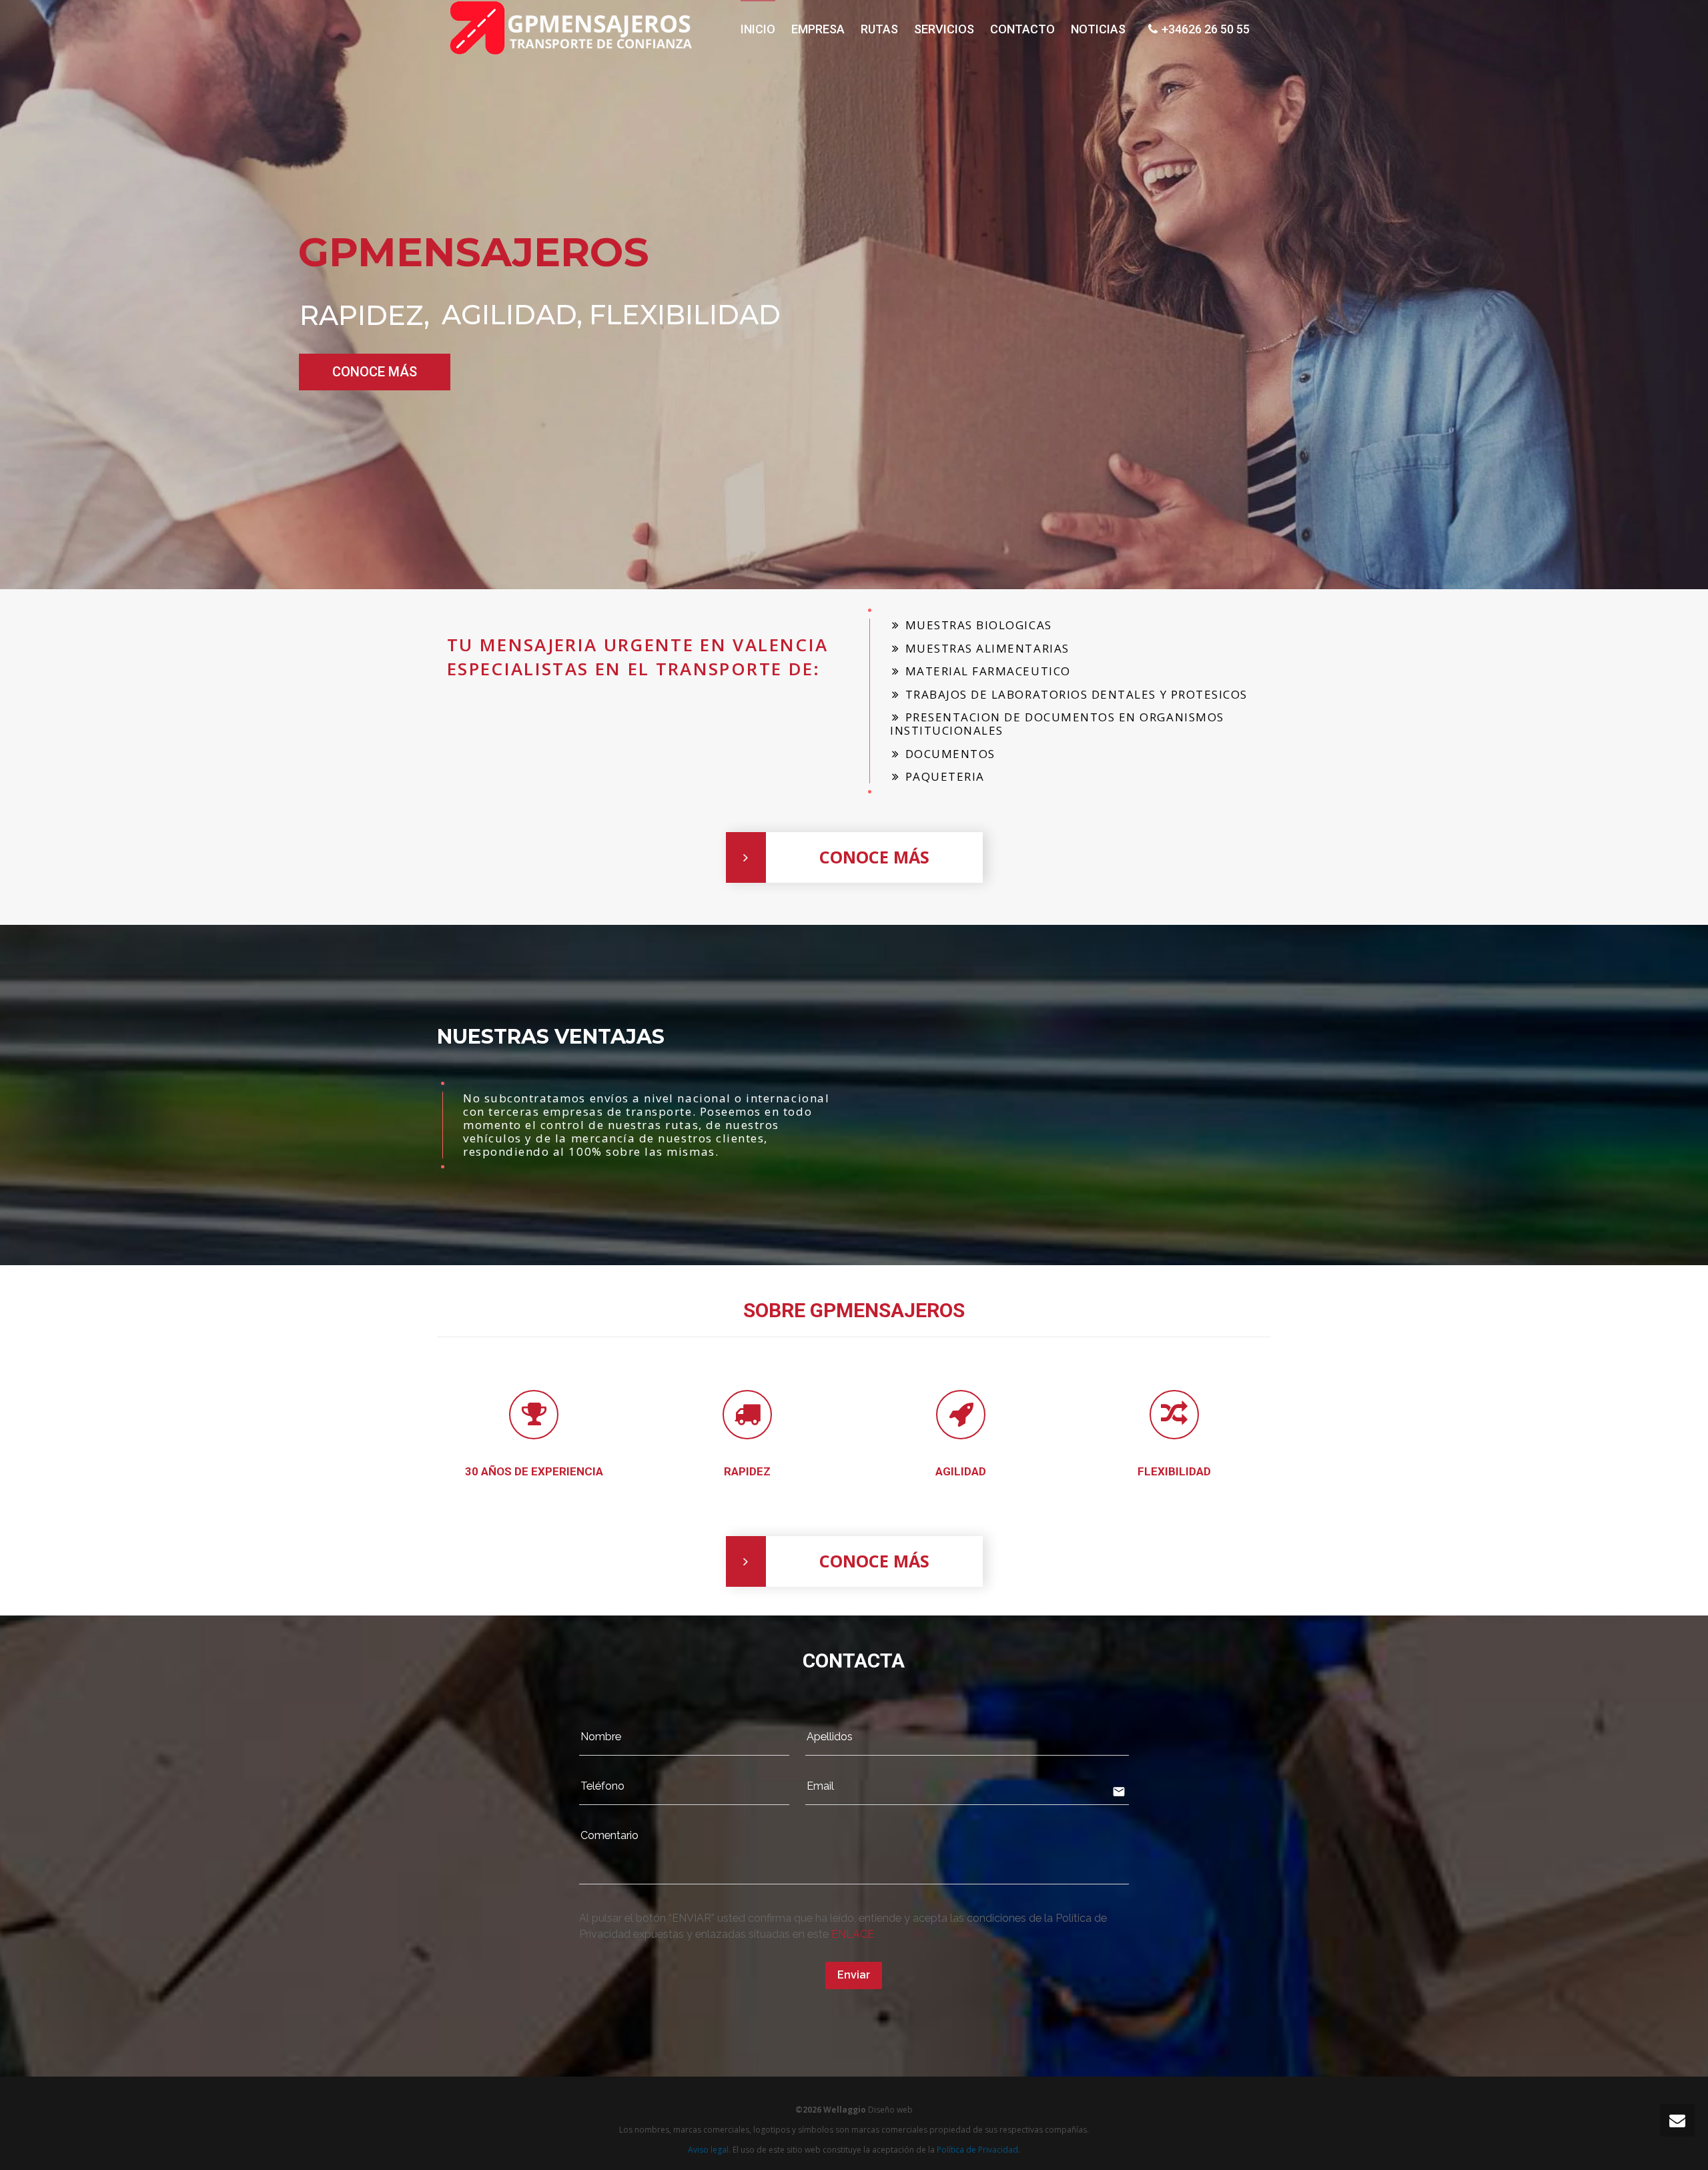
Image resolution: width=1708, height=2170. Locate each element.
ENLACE (853, 1934)
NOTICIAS (1098, 29)
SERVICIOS (944, 29)
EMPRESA (818, 29)
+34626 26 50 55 (1211, 29)
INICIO (758, 29)
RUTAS (879, 29)
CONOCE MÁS (375, 372)
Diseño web (890, 2110)
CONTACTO (1022, 29)
